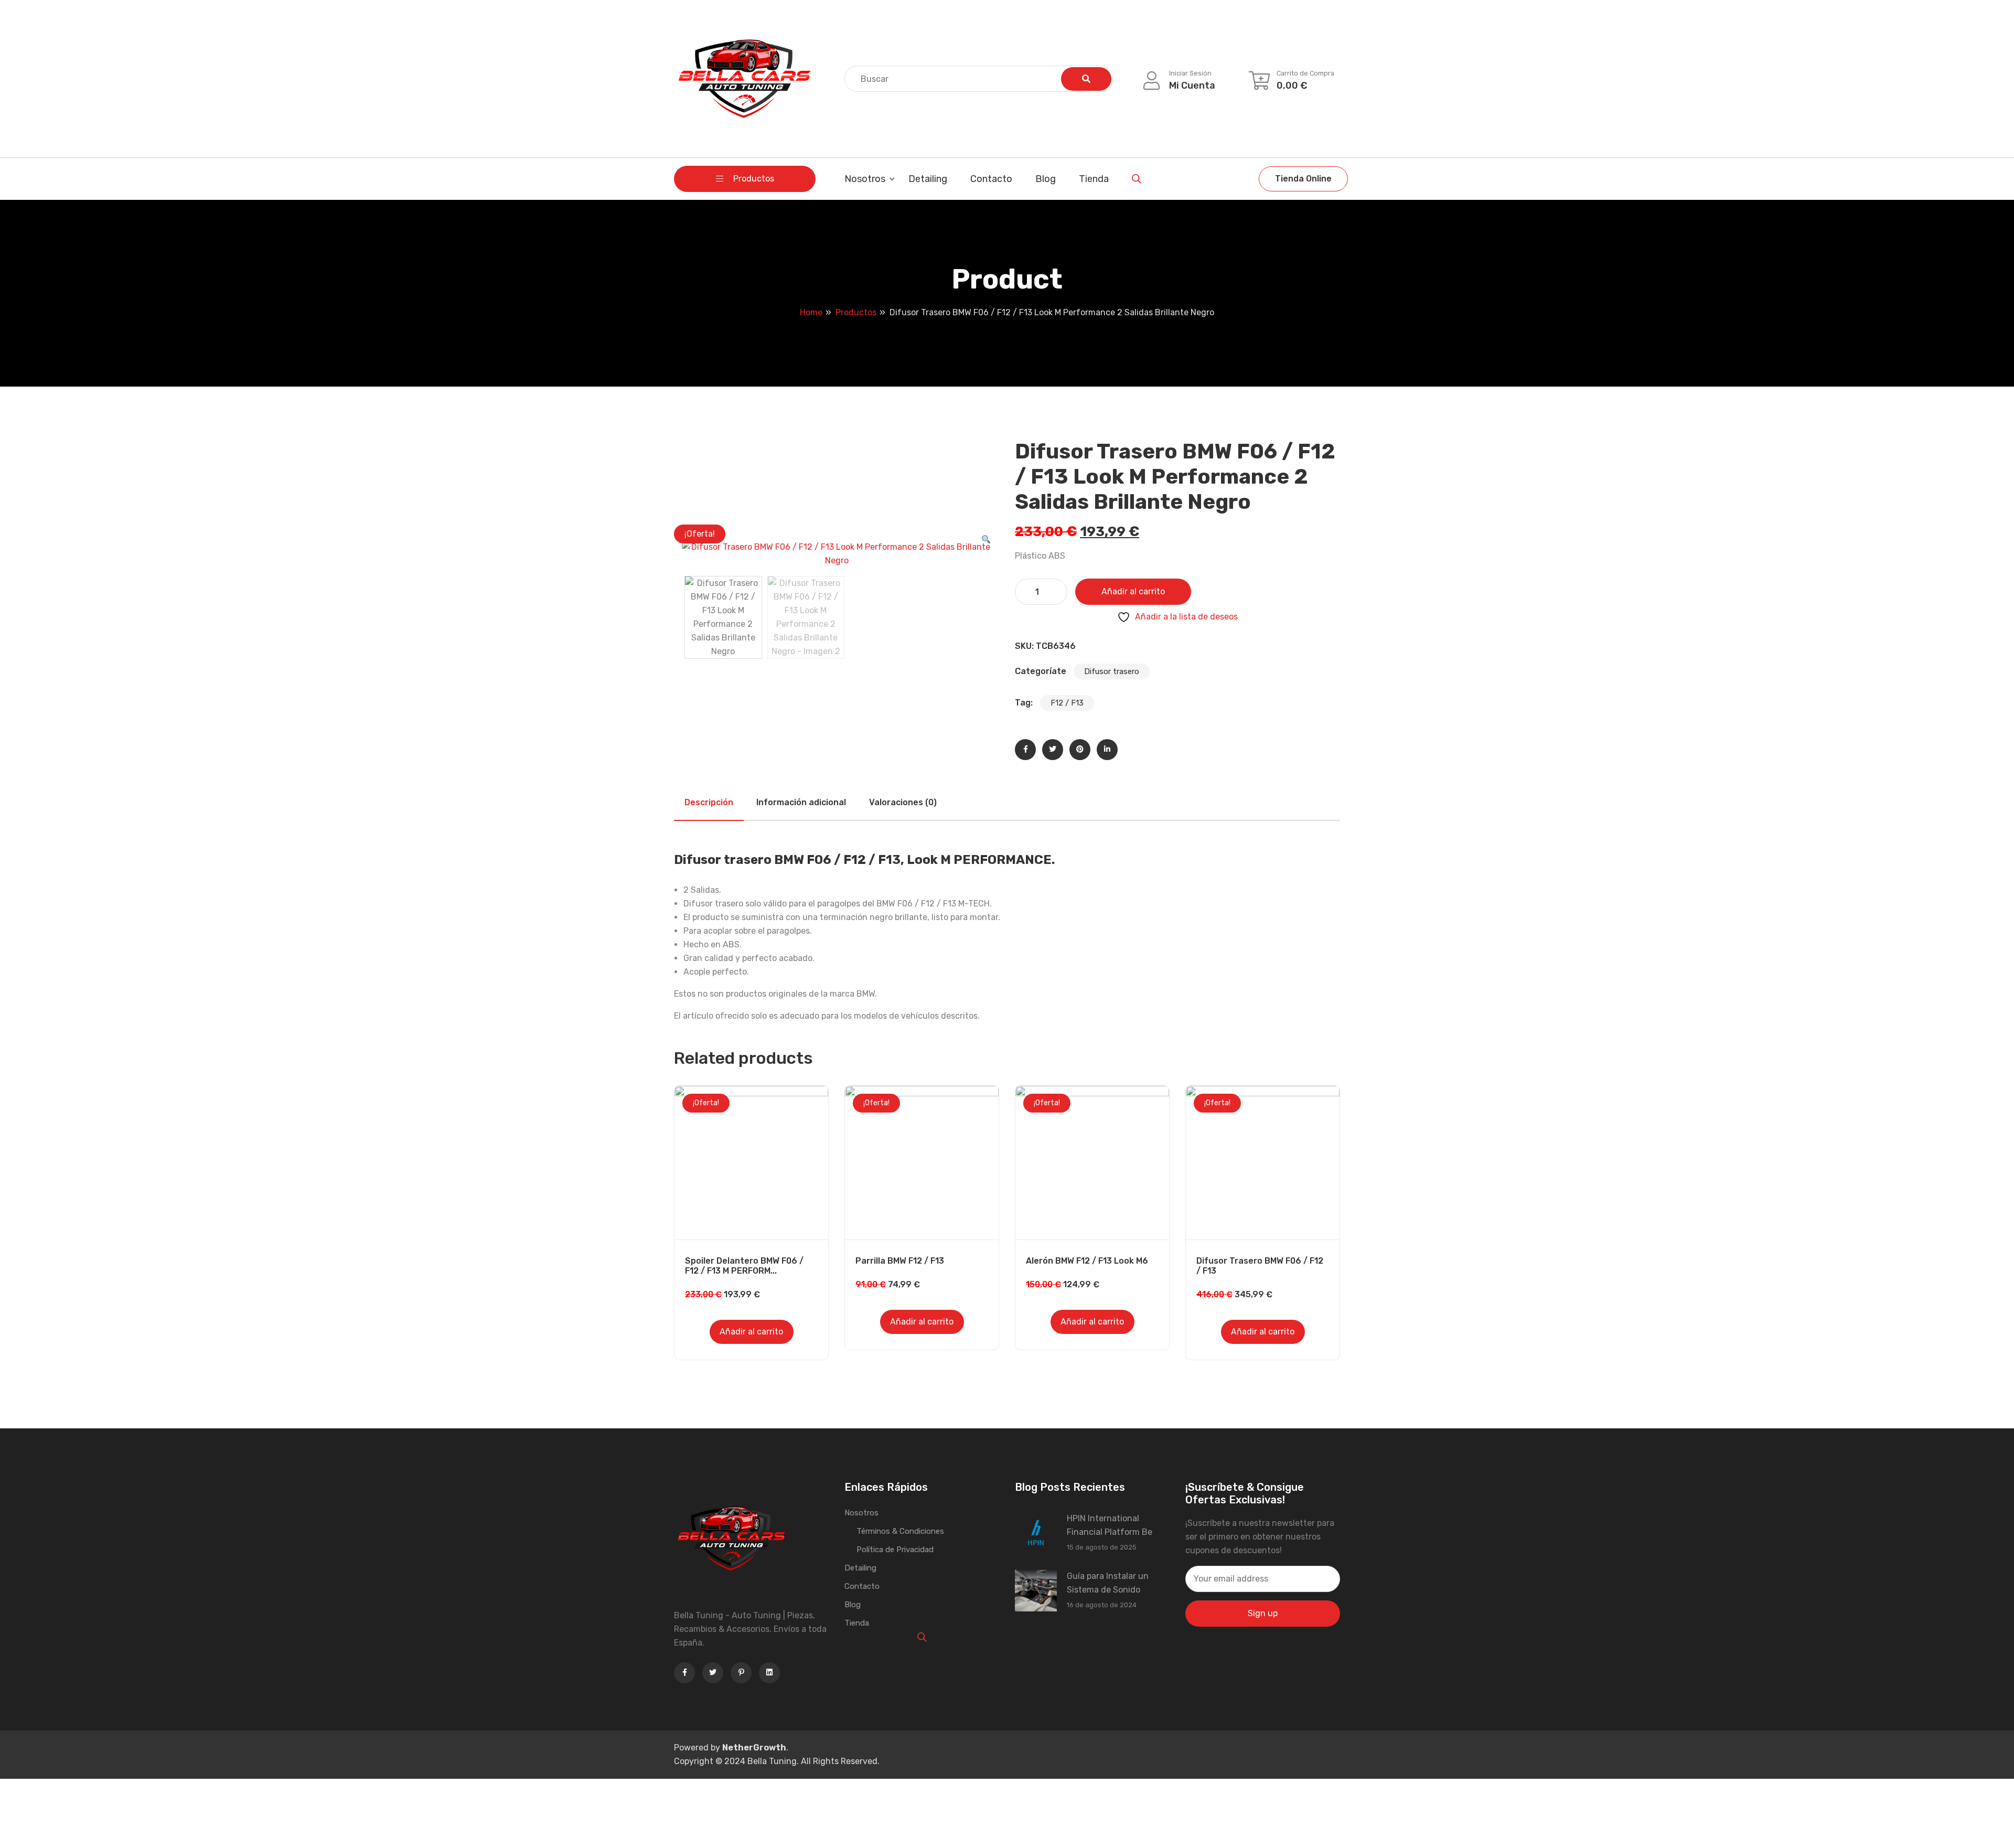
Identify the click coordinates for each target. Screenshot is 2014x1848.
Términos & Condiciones (900, 1531)
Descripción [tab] (709, 802)
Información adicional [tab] (801, 802)
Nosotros (865, 179)
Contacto (991, 179)
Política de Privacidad (895, 1550)
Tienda (1094, 179)
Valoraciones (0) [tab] (903, 802)
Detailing (928, 179)
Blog (1046, 179)
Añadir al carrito (1133, 591)
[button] (986, 540)
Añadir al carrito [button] (751, 1332)
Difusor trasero (1112, 671)
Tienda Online (1303, 179)
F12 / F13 (1067, 703)
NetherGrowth (754, 1748)
